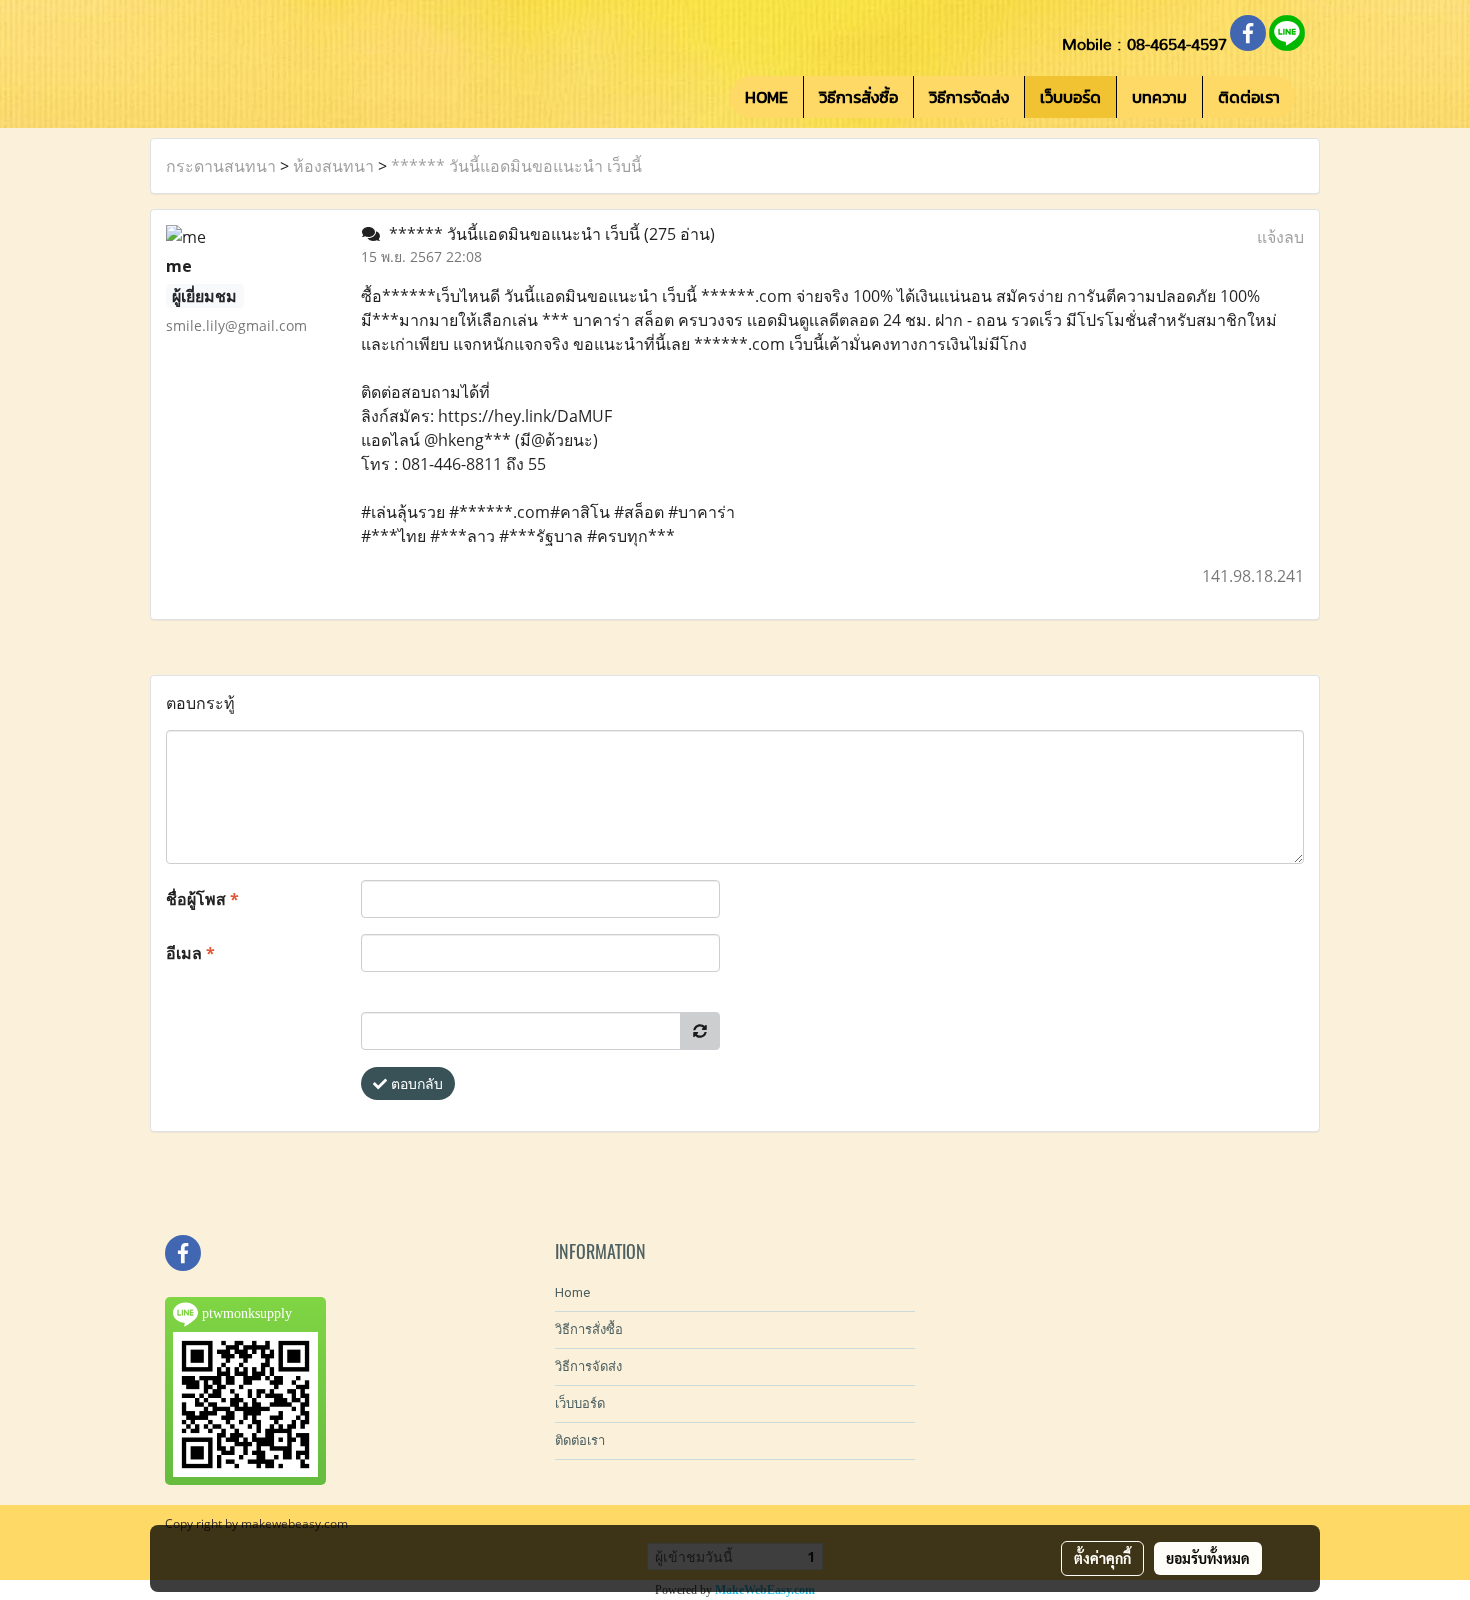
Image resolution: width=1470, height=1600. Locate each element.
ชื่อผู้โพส (202, 899)
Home (572, 1292)
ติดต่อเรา (1249, 97)
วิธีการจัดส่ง (969, 97)
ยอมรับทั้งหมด (1208, 1558)
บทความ (1159, 97)
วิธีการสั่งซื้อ (858, 97)
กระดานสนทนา (221, 166)
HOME (766, 97)
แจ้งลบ (1280, 237)
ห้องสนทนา (333, 166)
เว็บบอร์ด (1070, 97)
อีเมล (190, 953)
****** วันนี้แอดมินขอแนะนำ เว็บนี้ (516, 166)
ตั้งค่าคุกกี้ (1102, 1558)
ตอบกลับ (415, 1083)
